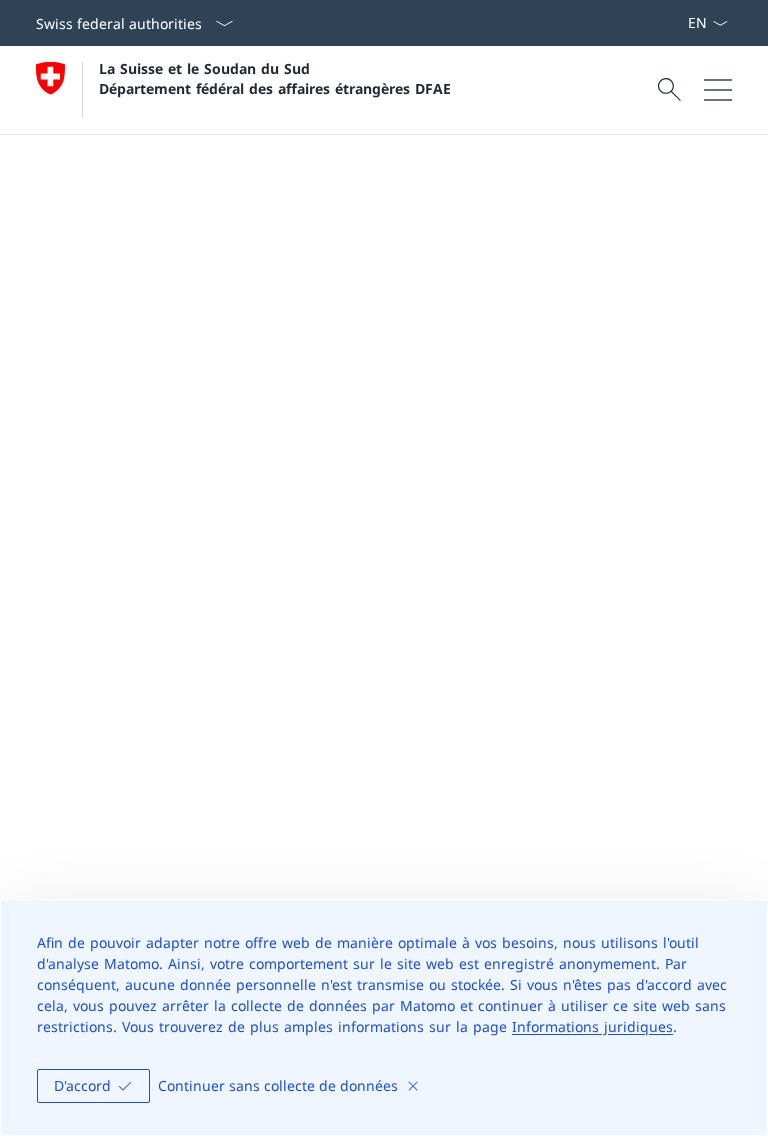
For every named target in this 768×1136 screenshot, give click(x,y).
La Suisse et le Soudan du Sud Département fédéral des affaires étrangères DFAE (275, 78)
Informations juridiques (592, 1026)
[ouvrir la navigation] (718, 90)
